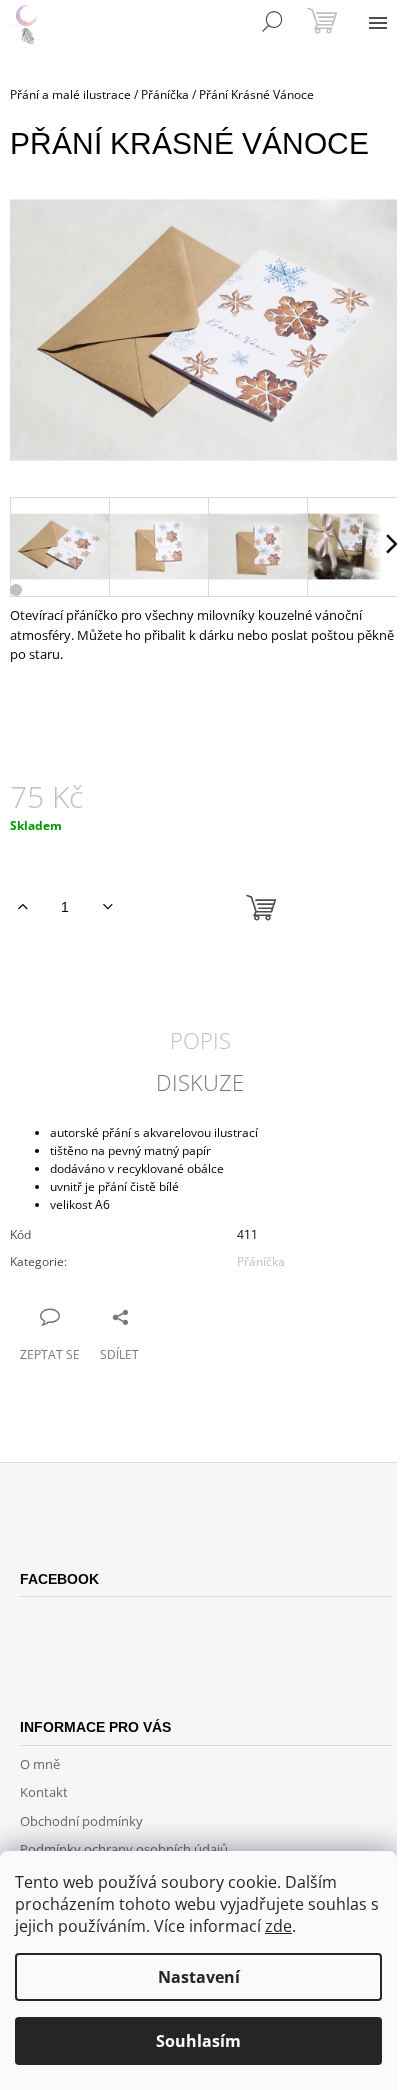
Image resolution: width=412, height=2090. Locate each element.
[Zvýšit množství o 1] (22, 907)
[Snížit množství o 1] (107, 907)
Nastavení (199, 1977)
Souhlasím (198, 2041)
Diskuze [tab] (200, 1082)
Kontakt (44, 1792)
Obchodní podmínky (81, 1821)
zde (278, 1926)
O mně (40, 1764)
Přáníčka (261, 1261)
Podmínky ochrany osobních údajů (124, 1849)
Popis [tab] (200, 1040)
